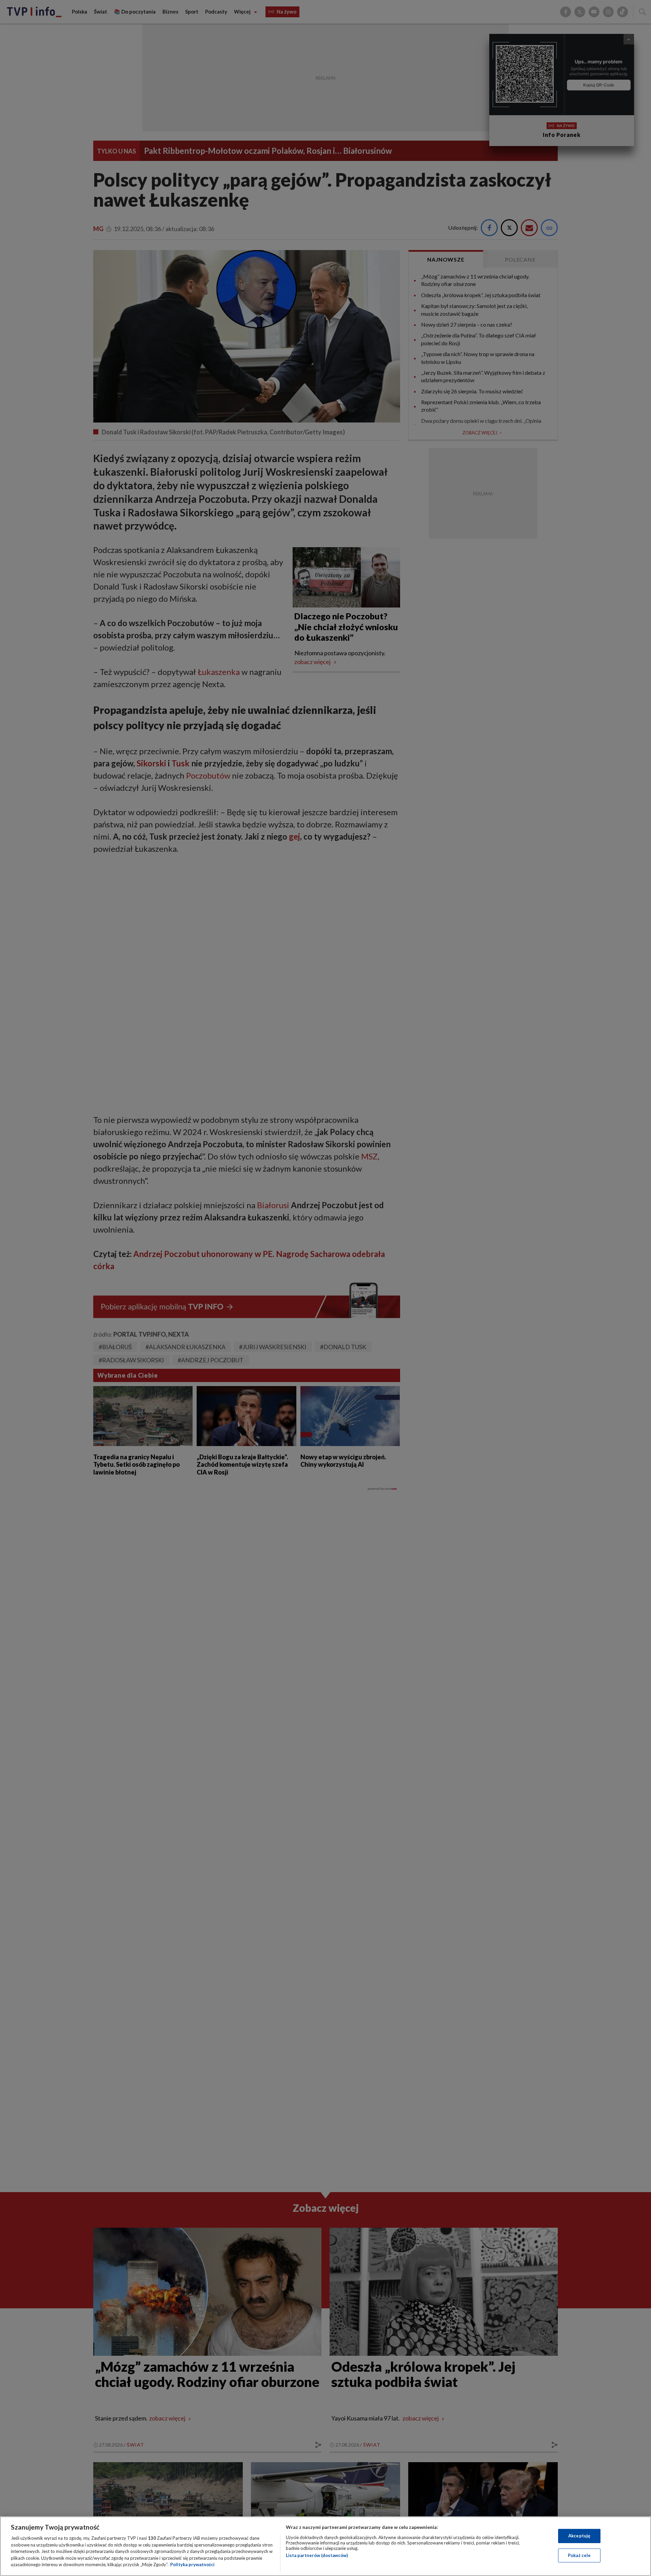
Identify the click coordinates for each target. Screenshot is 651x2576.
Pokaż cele (579, 2555)
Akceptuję (579, 2536)
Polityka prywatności (192, 2564)
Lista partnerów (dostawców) (317, 2555)
